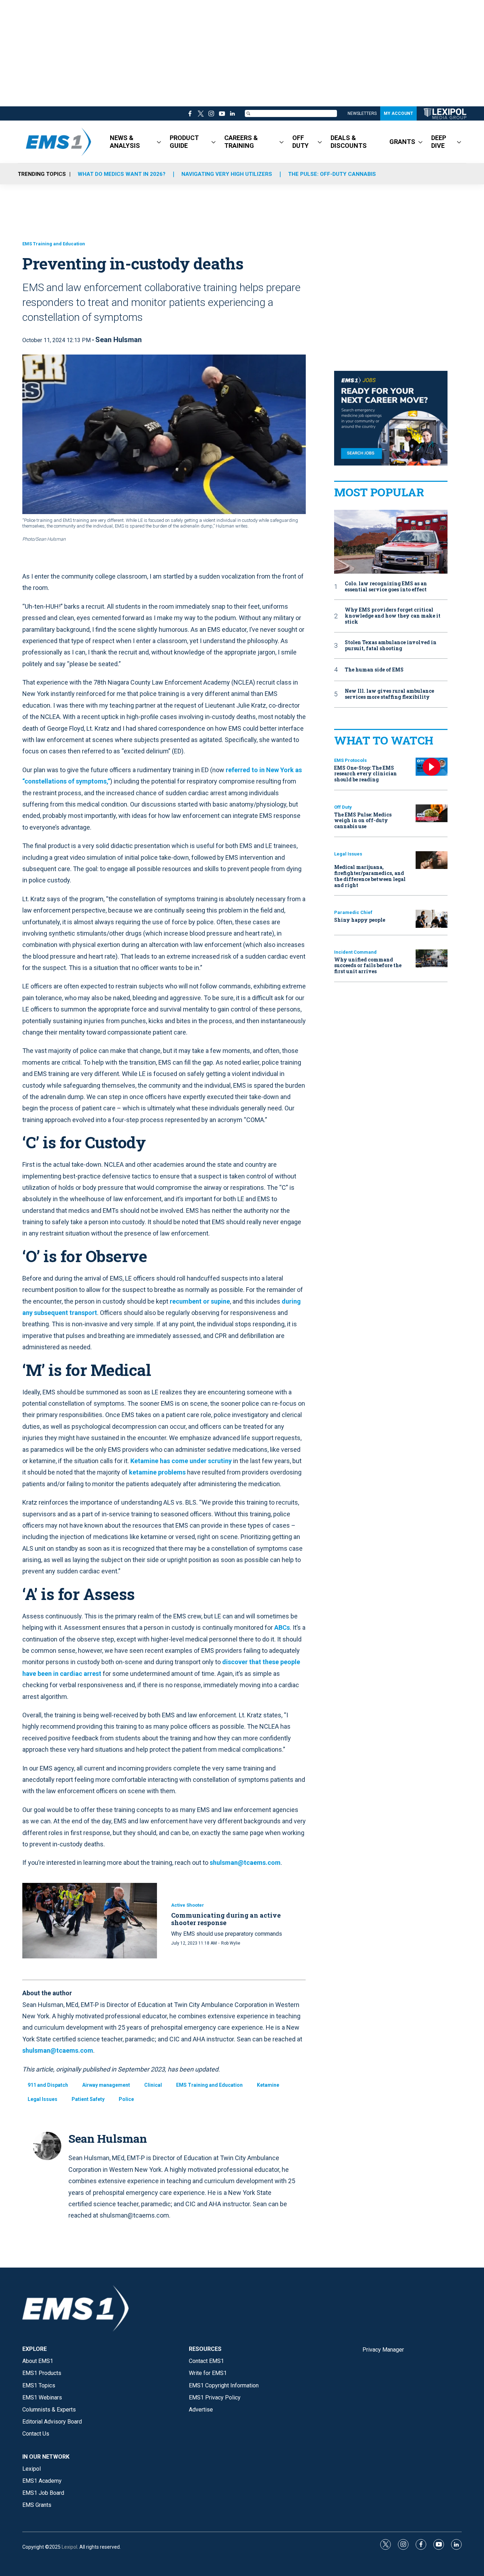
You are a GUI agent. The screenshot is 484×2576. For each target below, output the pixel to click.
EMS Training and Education (54, 244)
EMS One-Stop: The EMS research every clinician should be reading (365, 774)
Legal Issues (43, 2099)
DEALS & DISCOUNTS (349, 142)
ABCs (282, 1627)
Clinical (153, 2085)
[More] (159, 142)
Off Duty (343, 807)
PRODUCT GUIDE (184, 142)
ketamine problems (157, 1472)
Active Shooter (188, 1905)
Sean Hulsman (119, 340)
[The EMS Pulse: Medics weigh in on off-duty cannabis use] (432, 813)
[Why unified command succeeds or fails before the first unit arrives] (432, 958)
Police (126, 2099)
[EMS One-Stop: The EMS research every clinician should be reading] (432, 767)
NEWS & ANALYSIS (125, 142)
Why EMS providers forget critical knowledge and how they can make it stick (393, 616)
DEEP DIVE (439, 142)
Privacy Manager (383, 2350)
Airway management (106, 2085)
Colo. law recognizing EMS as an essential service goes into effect (386, 587)
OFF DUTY (300, 142)
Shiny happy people (360, 920)
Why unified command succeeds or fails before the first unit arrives (368, 966)
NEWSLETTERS (362, 113)
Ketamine (268, 2085)
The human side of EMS (374, 670)
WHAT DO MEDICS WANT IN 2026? (122, 174)
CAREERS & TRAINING (241, 142)
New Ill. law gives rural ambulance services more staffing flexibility (389, 694)
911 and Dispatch (48, 2085)
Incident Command (355, 952)
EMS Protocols (350, 760)
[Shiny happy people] (432, 919)
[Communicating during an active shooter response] (90, 1921)
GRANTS (402, 142)
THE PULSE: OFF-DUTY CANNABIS (332, 174)
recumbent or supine (200, 1301)
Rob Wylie (231, 1943)
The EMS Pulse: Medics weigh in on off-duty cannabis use (363, 821)
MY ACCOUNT (398, 113)
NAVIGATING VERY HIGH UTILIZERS (227, 174)
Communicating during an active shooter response (226, 1919)
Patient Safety (88, 2099)
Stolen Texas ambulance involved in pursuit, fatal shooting (391, 646)
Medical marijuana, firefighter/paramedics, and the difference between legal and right (370, 876)
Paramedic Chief (353, 912)
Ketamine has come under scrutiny (181, 1461)
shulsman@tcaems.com (245, 1863)
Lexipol (69, 2547)
